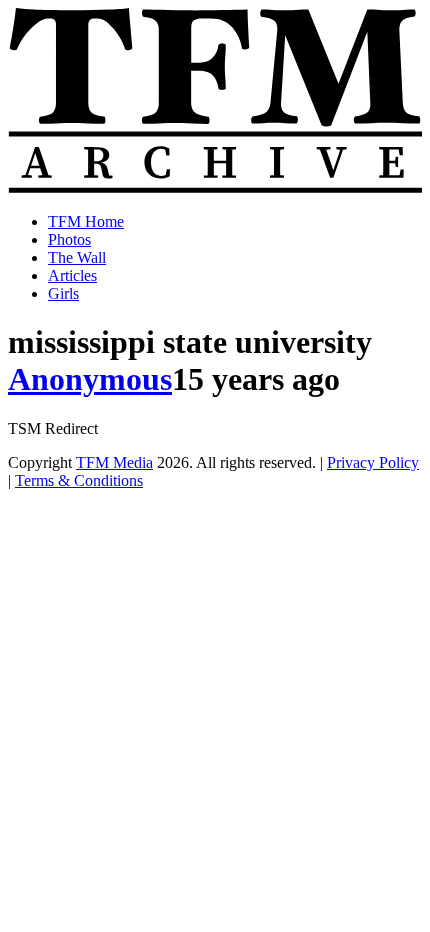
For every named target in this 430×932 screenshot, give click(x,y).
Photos (69, 239)
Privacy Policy (373, 462)
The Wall (77, 257)
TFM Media (114, 462)
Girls (63, 293)
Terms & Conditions (79, 480)
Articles (72, 275)
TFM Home (86, 221)
